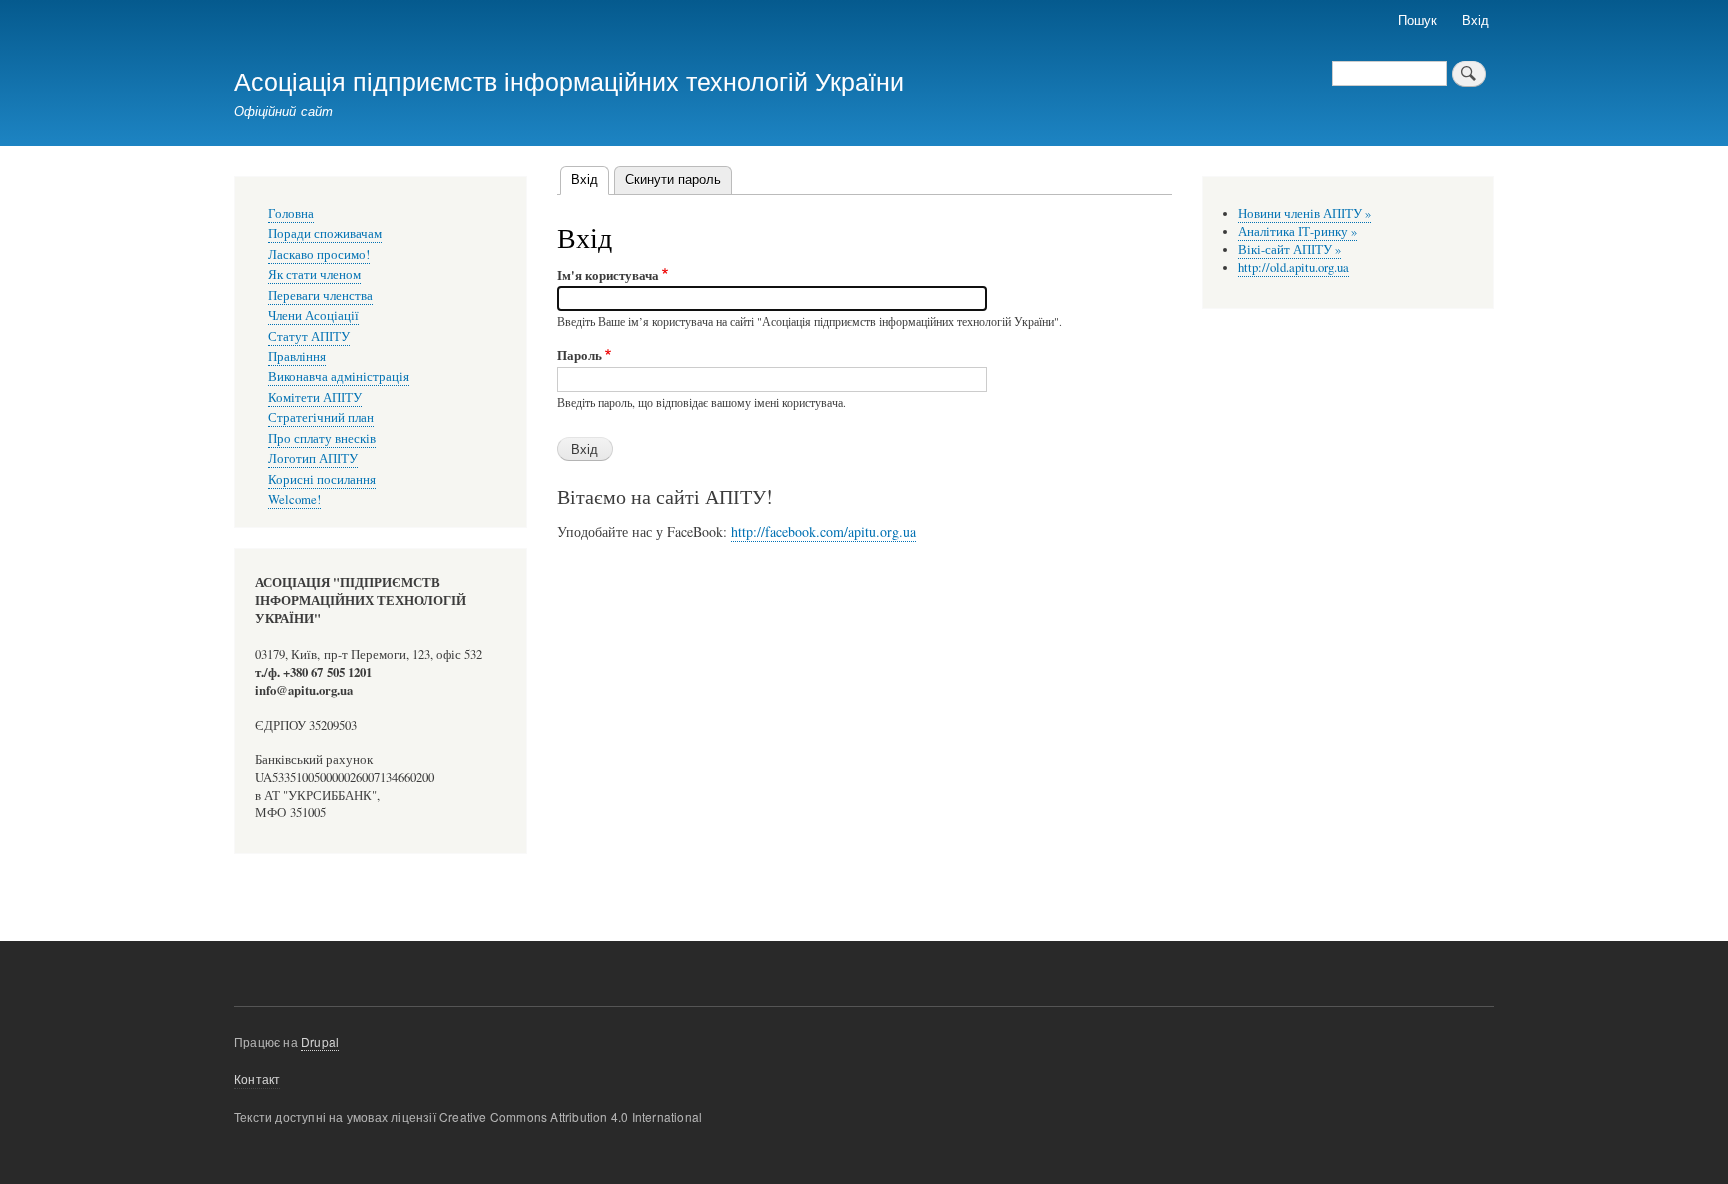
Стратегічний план (321, 417)
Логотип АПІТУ (313, 458)
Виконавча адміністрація (338, 376)
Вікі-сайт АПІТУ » (1289, 249)
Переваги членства (320, 295)
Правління (297, 356)
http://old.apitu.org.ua (1293, 267)
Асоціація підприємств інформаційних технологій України (569, 80)
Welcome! (294, 499)
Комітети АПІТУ (315, 397)
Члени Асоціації (313, 315)
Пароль (579, 354)
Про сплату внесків (322, 438)
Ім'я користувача (608, 274)
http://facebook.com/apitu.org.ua (823, 531)
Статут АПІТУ (309, 336)
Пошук (1417, 19)
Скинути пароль (673, 178)
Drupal (320, 1041)
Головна (291, 213)
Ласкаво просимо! (319, 254)
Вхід (1475, 19)
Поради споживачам (325, 233)
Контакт (257, 1078)
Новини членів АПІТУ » (1304, 213)
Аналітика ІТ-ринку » (1297, 231)
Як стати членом (314, 274)
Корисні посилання (322, 479)
